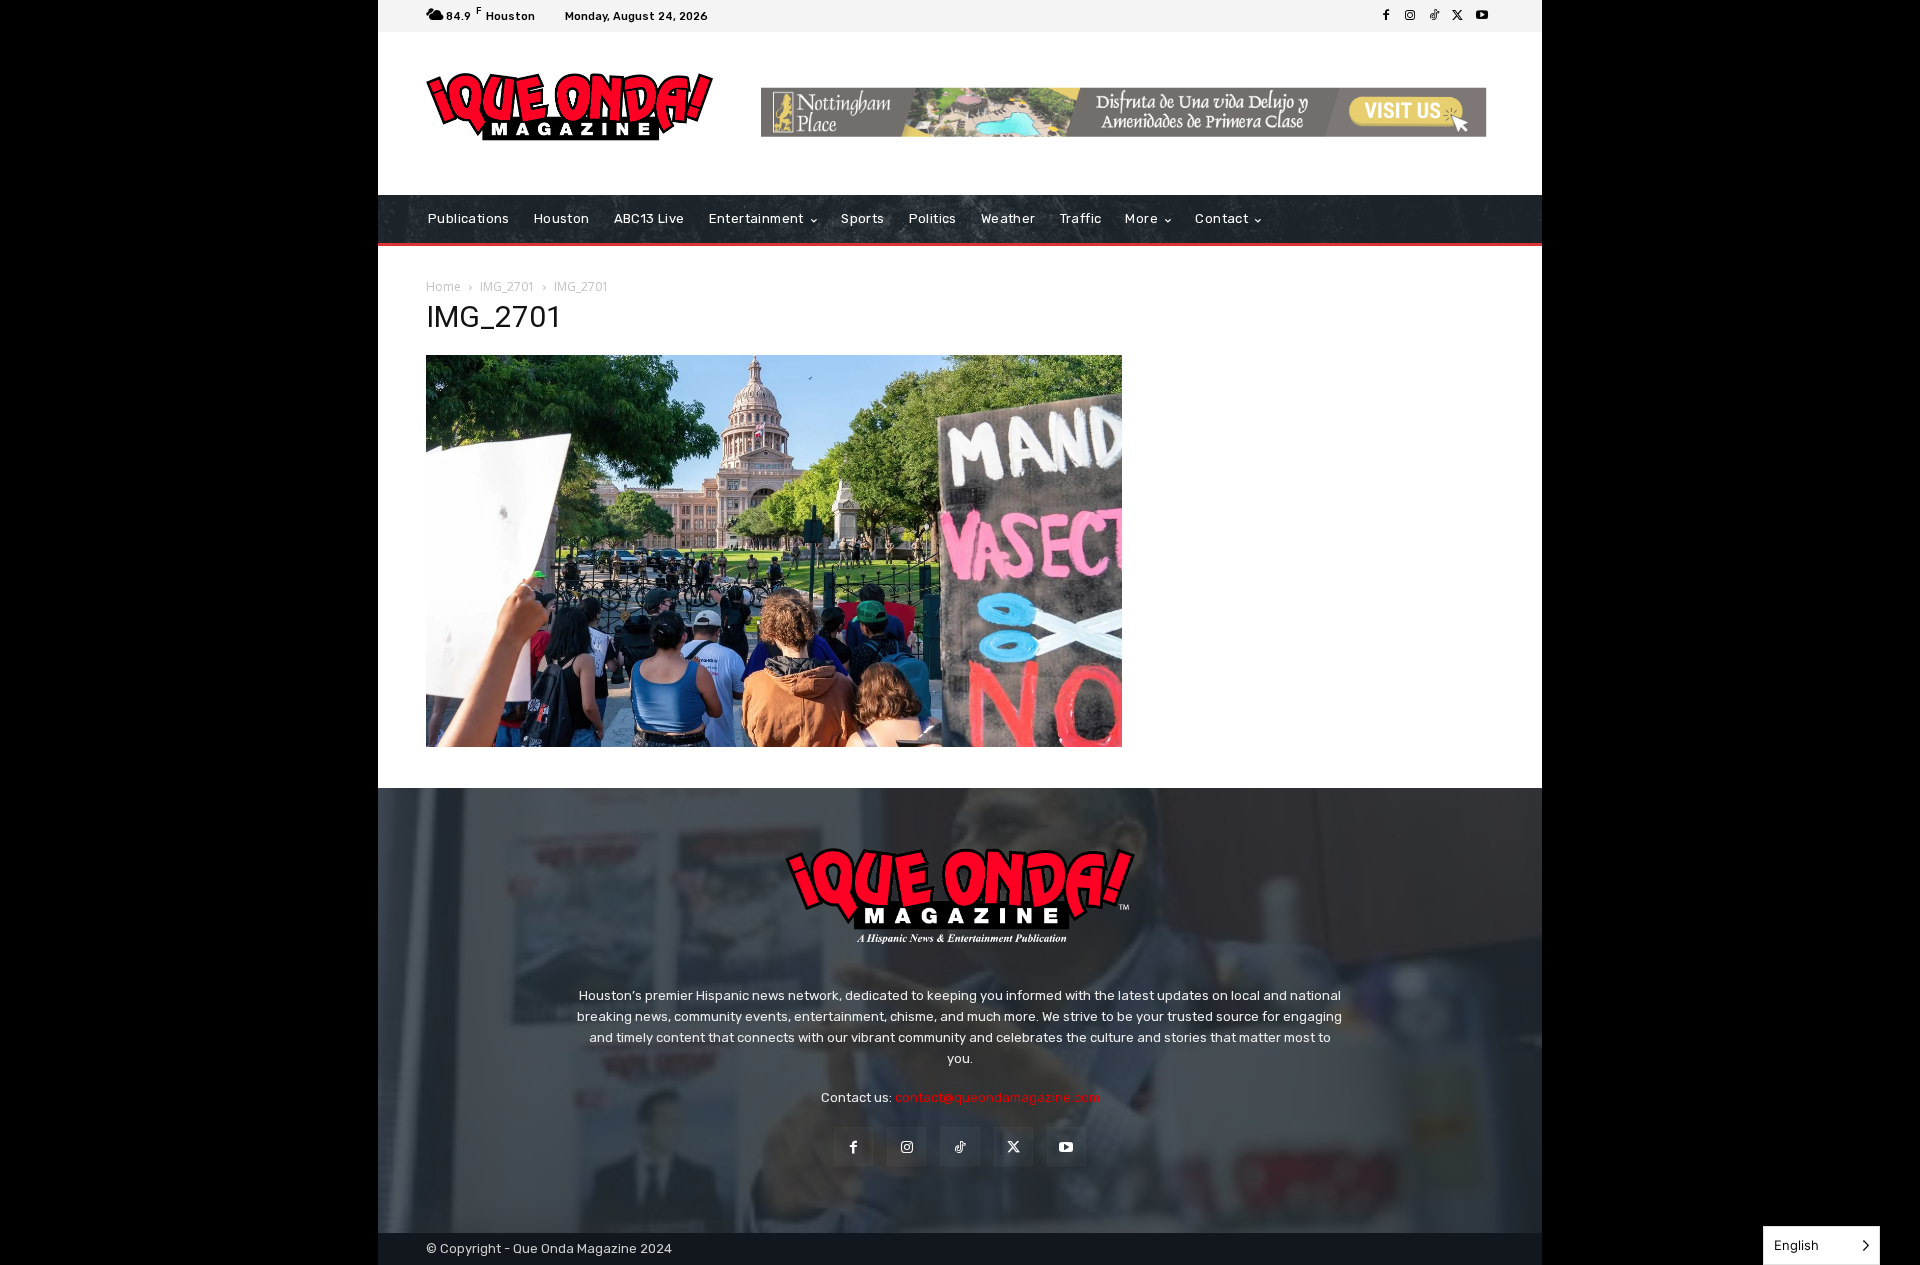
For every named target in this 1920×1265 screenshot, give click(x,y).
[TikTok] (1434, 16)
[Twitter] (1458, 16)
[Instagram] (1410, 16)
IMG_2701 (507, 286)
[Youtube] (1482, 16)
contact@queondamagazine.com (997, 1097)
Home (443, 286)
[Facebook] (1386, 16)
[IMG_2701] (774, 741)
